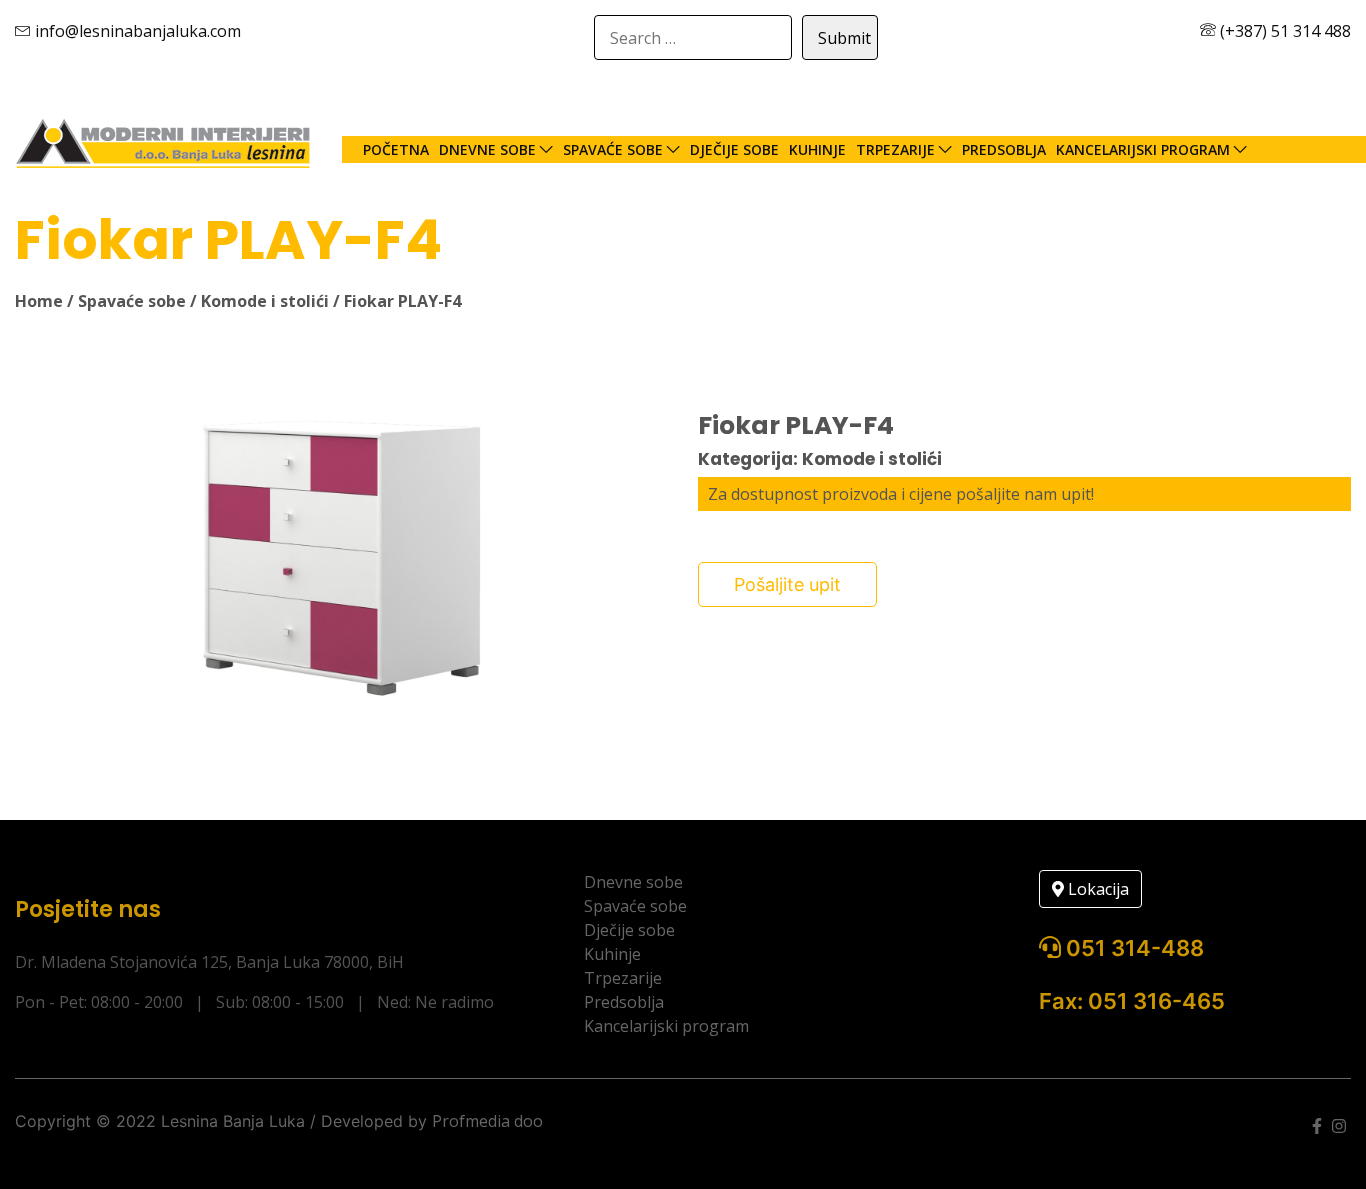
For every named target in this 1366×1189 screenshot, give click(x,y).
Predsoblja (1004, 149)
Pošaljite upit (787, 584)
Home (39, 301)
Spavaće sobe (613, 149)
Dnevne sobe (487, 149)
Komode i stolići (265, 301)
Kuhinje (817, 149)
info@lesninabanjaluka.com (136, 31)
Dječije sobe (734, 149)
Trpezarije (895, 149)
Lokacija (1096, 889)
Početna (396, 149)
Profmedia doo (487, 1121)
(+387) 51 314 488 (1283, 31)
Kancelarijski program (1143, 149)
